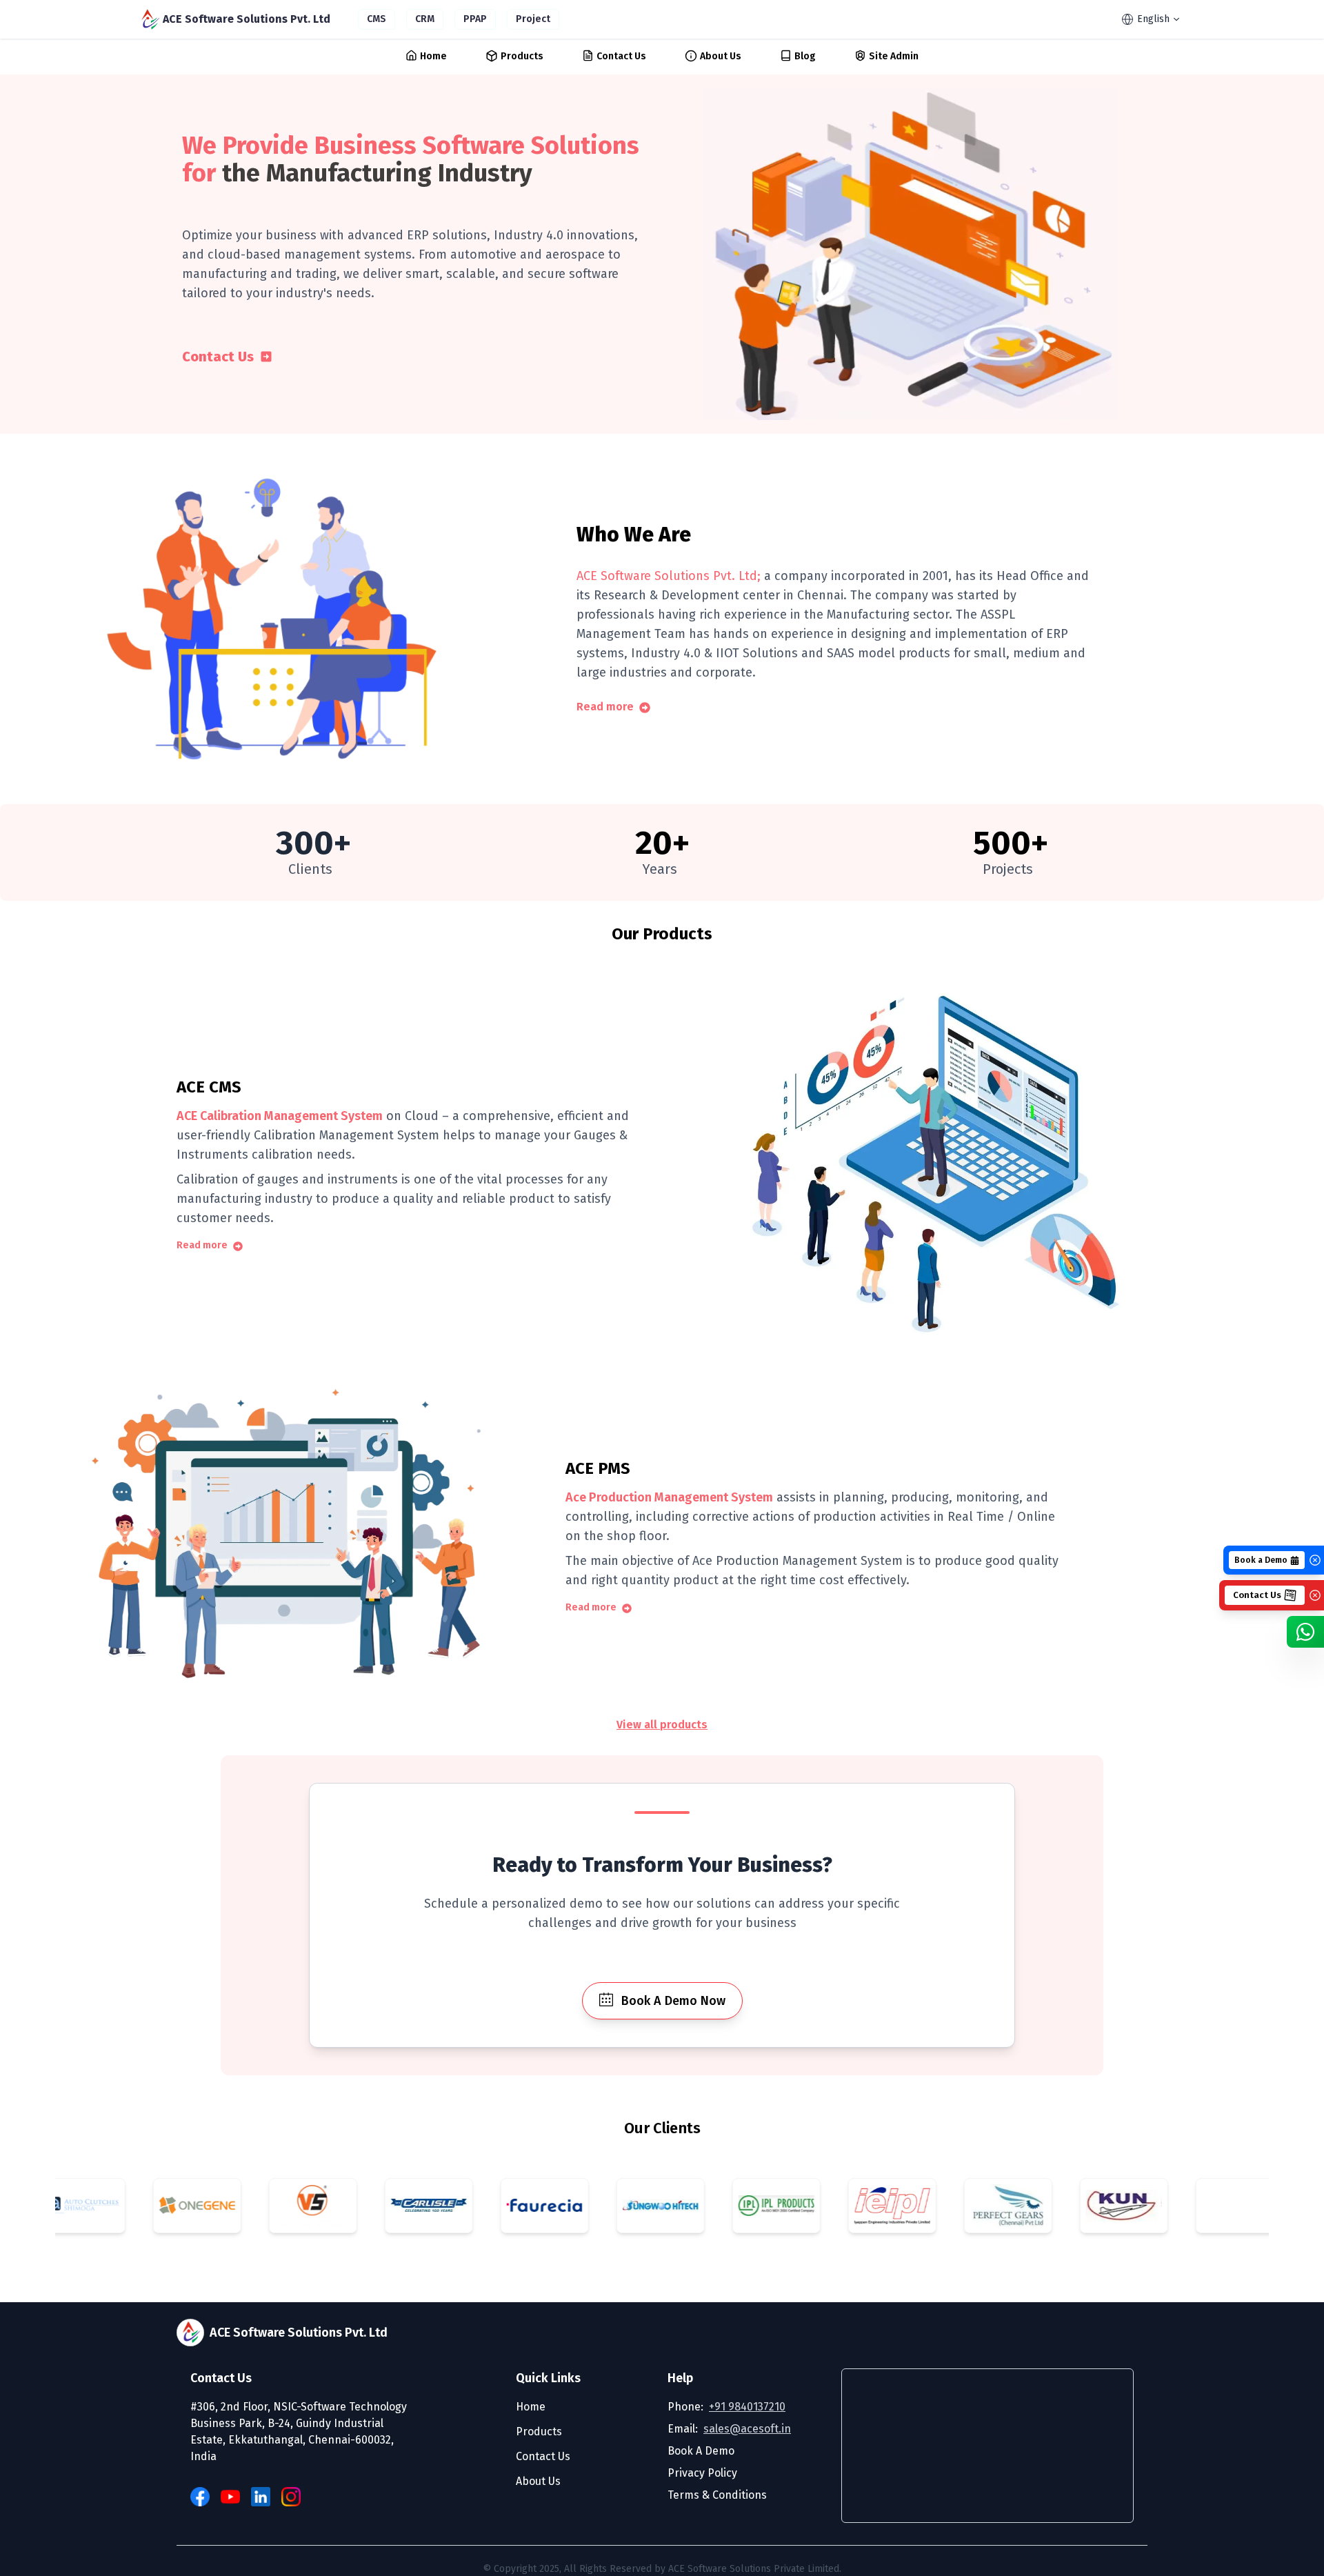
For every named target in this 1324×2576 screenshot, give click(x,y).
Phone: (726, 2407)
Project (533, 19)
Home (433, 56)
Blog (805, 56)
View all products (662, 1725)
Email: (729, 2429)
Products (522, 56)
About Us (721, 56)
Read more (605, 707)
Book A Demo (701, 2451)
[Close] (1315, 1560)
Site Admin (894, 56)
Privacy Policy (702, 2473)
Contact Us (621, 56)
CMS (377, 19)
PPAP (475, 19)
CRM (425, 19)
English (1153, 19)
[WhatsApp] (1305, 1632)
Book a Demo (1261, 1560)
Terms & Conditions (717, 2495)
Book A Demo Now (673, 2001)
